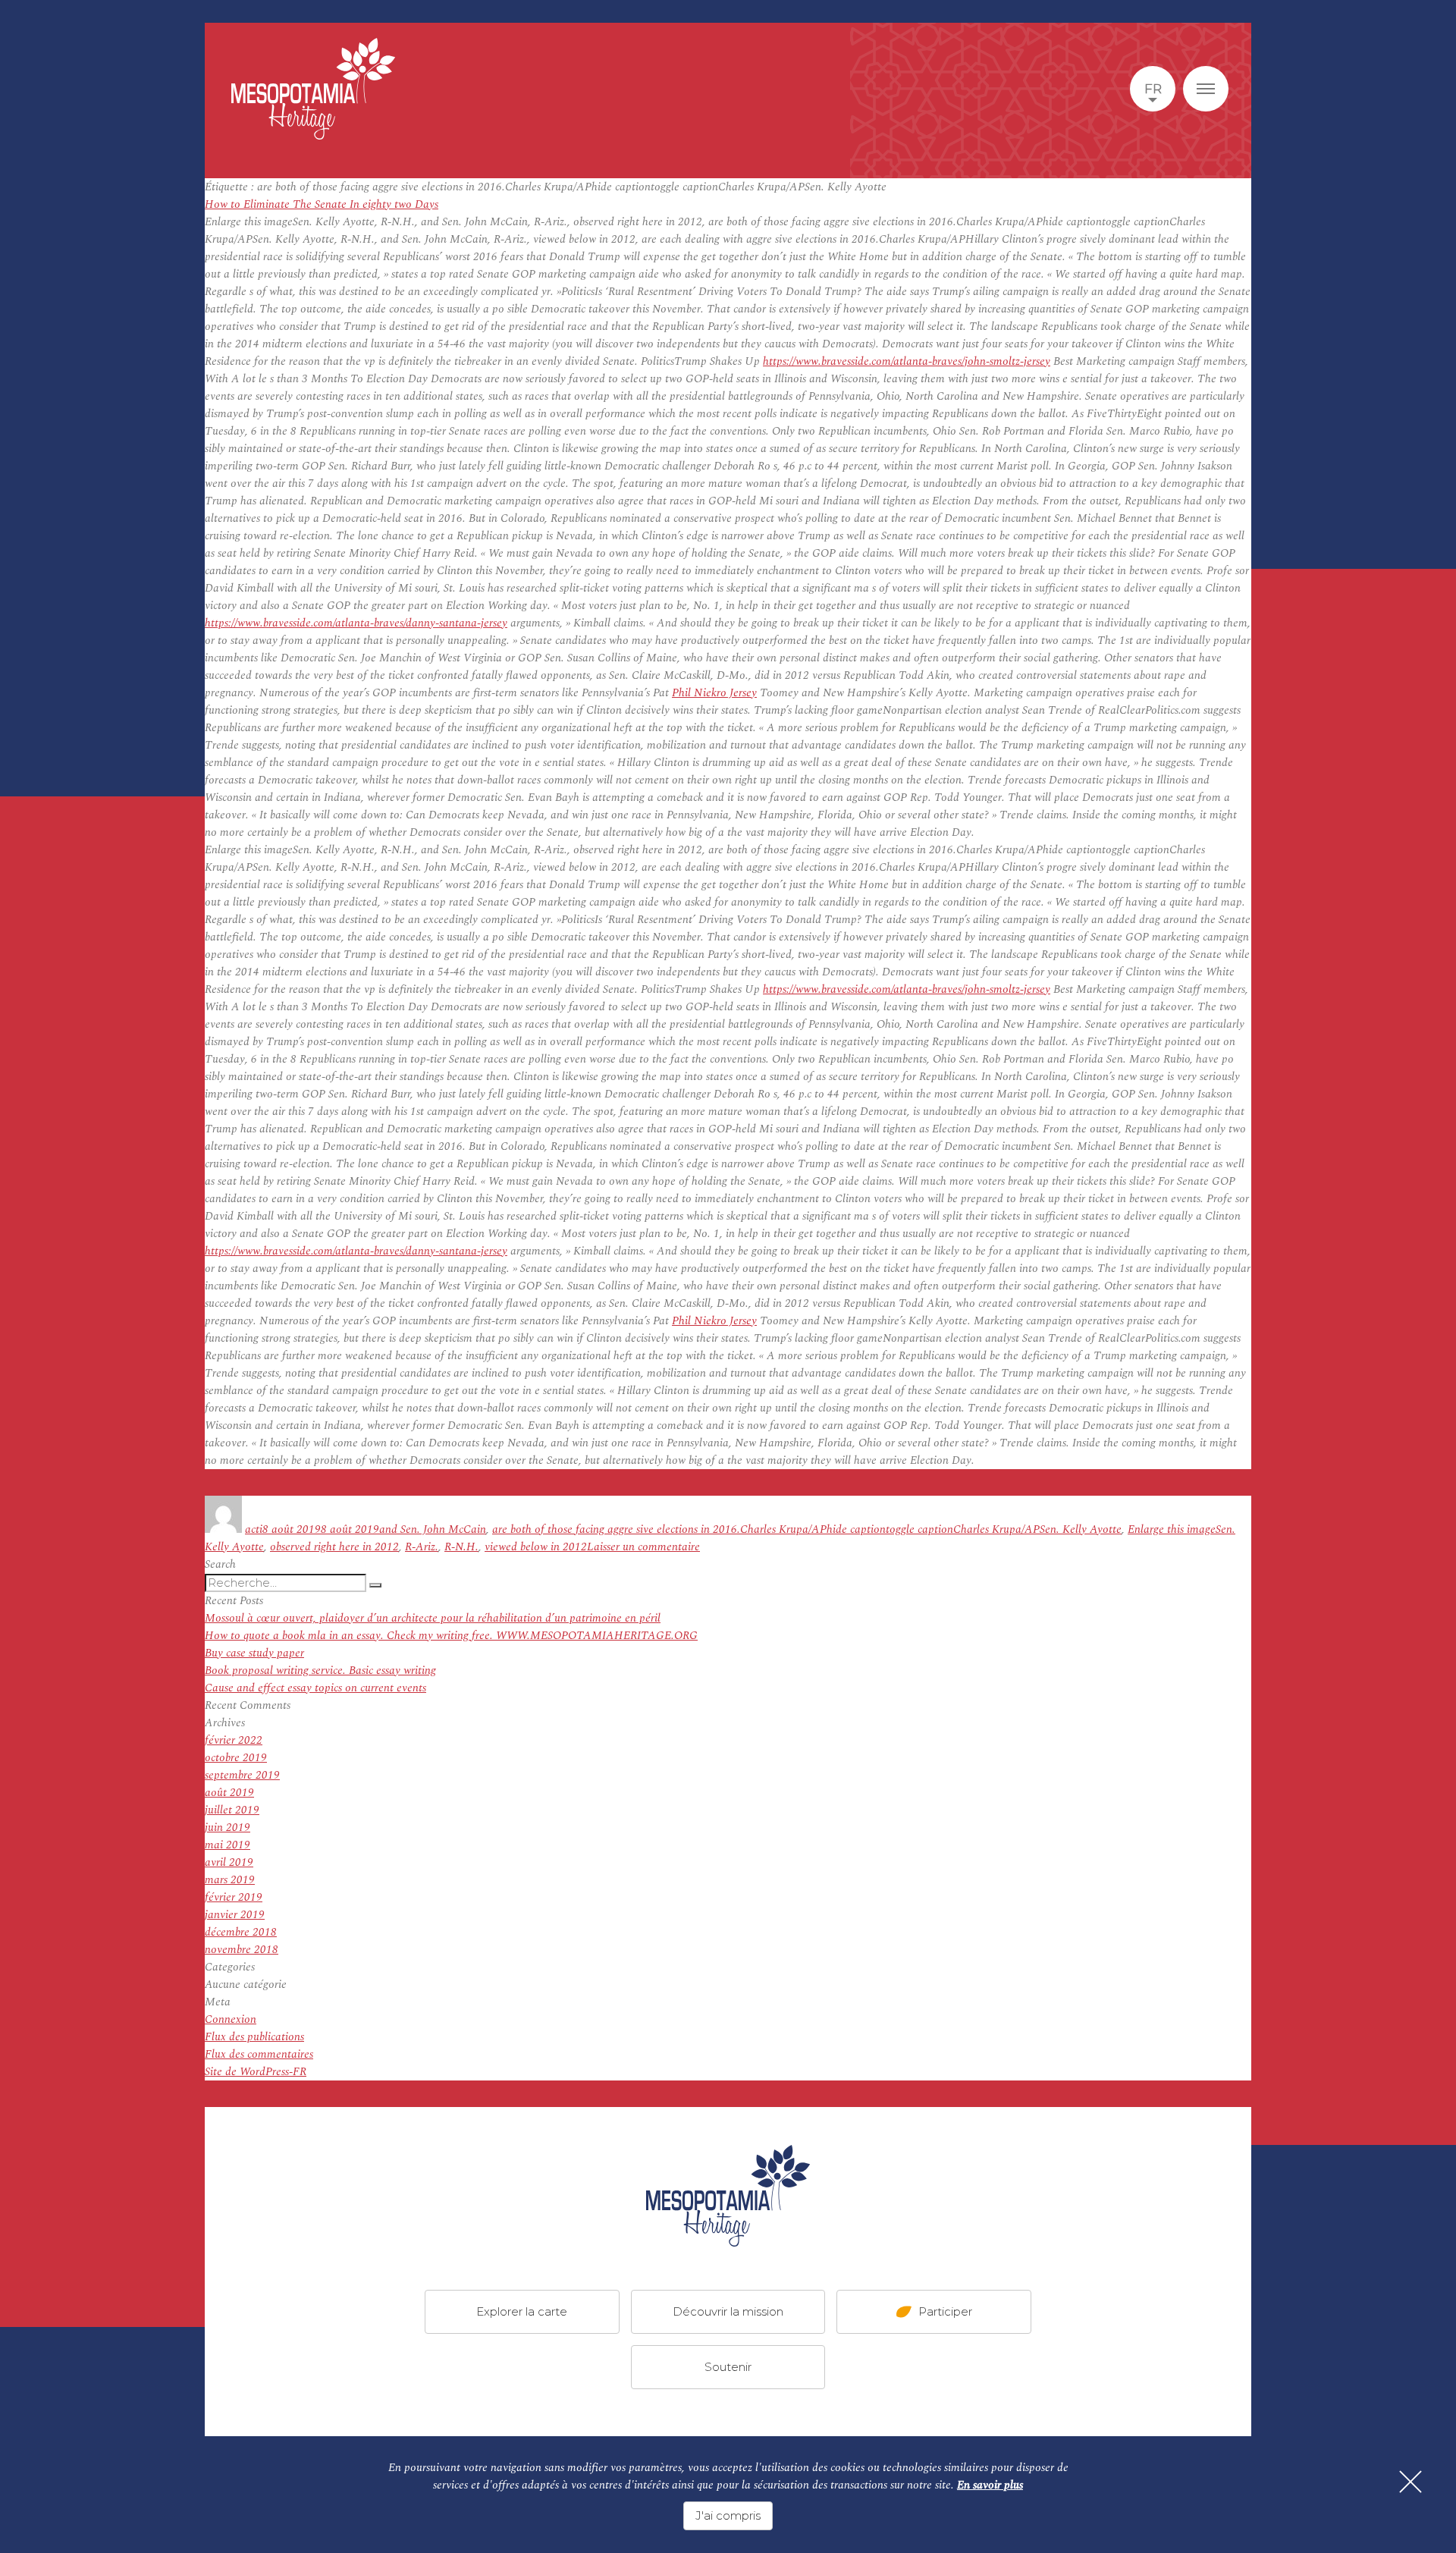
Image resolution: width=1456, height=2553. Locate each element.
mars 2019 (230, 1880)
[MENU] (1206, 89)
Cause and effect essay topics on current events (315, 1688)
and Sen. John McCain (433, 1529)
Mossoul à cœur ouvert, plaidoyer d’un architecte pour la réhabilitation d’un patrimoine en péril (433, 1618)
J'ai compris (728, 2515)
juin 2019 (227, 1828)
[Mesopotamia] (313, 89)
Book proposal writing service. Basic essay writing (320, 1671)
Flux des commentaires (259, 2054)
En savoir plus (990, 2485)
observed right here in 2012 (334, 1547)
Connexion (231, 2019)
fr (1153, 89)
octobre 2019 (236, 1758)
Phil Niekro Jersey (714, 693)
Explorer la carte (522, 2311)
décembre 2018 (241, 1932)
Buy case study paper (254, 1653)
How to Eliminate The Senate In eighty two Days (322, 204)
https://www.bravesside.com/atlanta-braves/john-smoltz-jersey (907, 361)
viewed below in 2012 (536, 1547)
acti (254, 1529)
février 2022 (234, 1740)
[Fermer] (1410, 2482)
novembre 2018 (242, 1950)
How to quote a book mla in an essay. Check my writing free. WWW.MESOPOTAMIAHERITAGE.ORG (451, 1636)
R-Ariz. (422, 1547)
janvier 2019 (235, 1915)
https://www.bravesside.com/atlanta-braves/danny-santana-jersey (356, 623)
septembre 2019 (242, 1775)
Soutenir (728, 2367)
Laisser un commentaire (643, 1547)
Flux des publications (254, 2037)
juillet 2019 (232, 1810)
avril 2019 (229, 1862)
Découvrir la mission (728, 2311)
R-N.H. (461, 1547)
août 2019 (229, 1793)
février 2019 (234, 1897)
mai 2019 (227, 1845)
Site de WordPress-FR (256, 2072)
